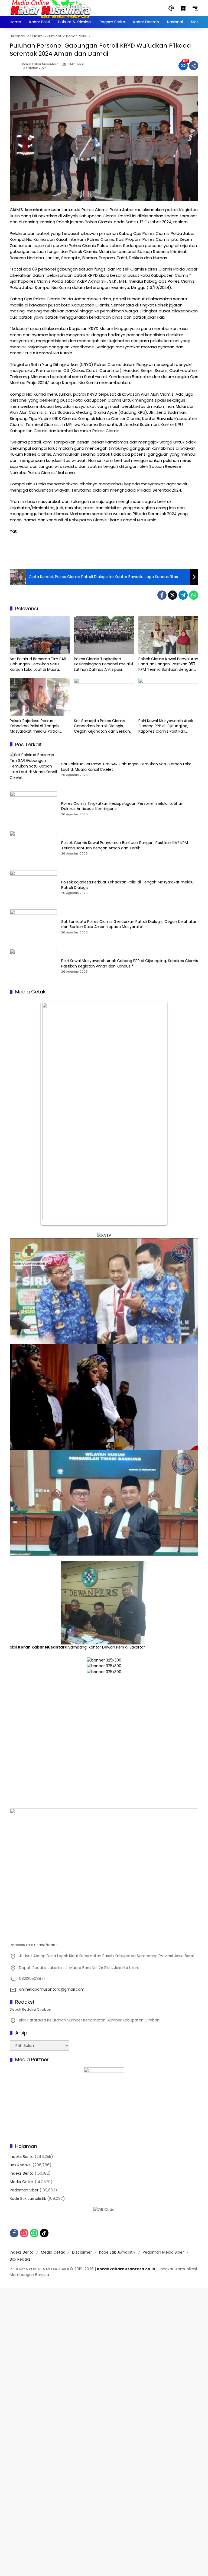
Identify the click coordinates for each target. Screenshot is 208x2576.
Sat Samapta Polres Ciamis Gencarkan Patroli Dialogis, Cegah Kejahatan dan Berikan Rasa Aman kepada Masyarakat (104, 726)
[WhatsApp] (194, 595)
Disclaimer (82, 2252)
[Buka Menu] (183, 8)
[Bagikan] (194, 66)
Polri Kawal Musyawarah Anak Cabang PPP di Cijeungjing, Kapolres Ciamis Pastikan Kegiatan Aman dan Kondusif (166, 726)
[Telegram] (183, 595)
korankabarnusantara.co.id (126, 2269)
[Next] (158, 1113)
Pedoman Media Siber (163, 2252)
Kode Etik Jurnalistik (28, 2198)
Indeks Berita (22, 2157)
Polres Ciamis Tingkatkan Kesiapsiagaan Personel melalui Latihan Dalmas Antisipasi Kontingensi (103, 664)
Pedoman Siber (24, 2190)
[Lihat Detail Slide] (104, 1750)
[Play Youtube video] (104, 1291)
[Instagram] (24, 2233)
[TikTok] (44, 2233)
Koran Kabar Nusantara (40, 64)
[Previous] (50, 1113)
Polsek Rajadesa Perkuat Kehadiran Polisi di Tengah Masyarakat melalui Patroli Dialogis (35, 726)
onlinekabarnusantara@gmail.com (52, 1989)
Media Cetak (22, 2182)
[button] (171, 8)
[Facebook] (162, 595)
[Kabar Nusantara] (50, 8)
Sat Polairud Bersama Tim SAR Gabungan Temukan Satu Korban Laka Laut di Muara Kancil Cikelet (38, 664)
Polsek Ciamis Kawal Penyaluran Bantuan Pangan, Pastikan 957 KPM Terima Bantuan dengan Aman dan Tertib (168, 664)
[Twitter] (173, 595)
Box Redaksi (21, 2165)
